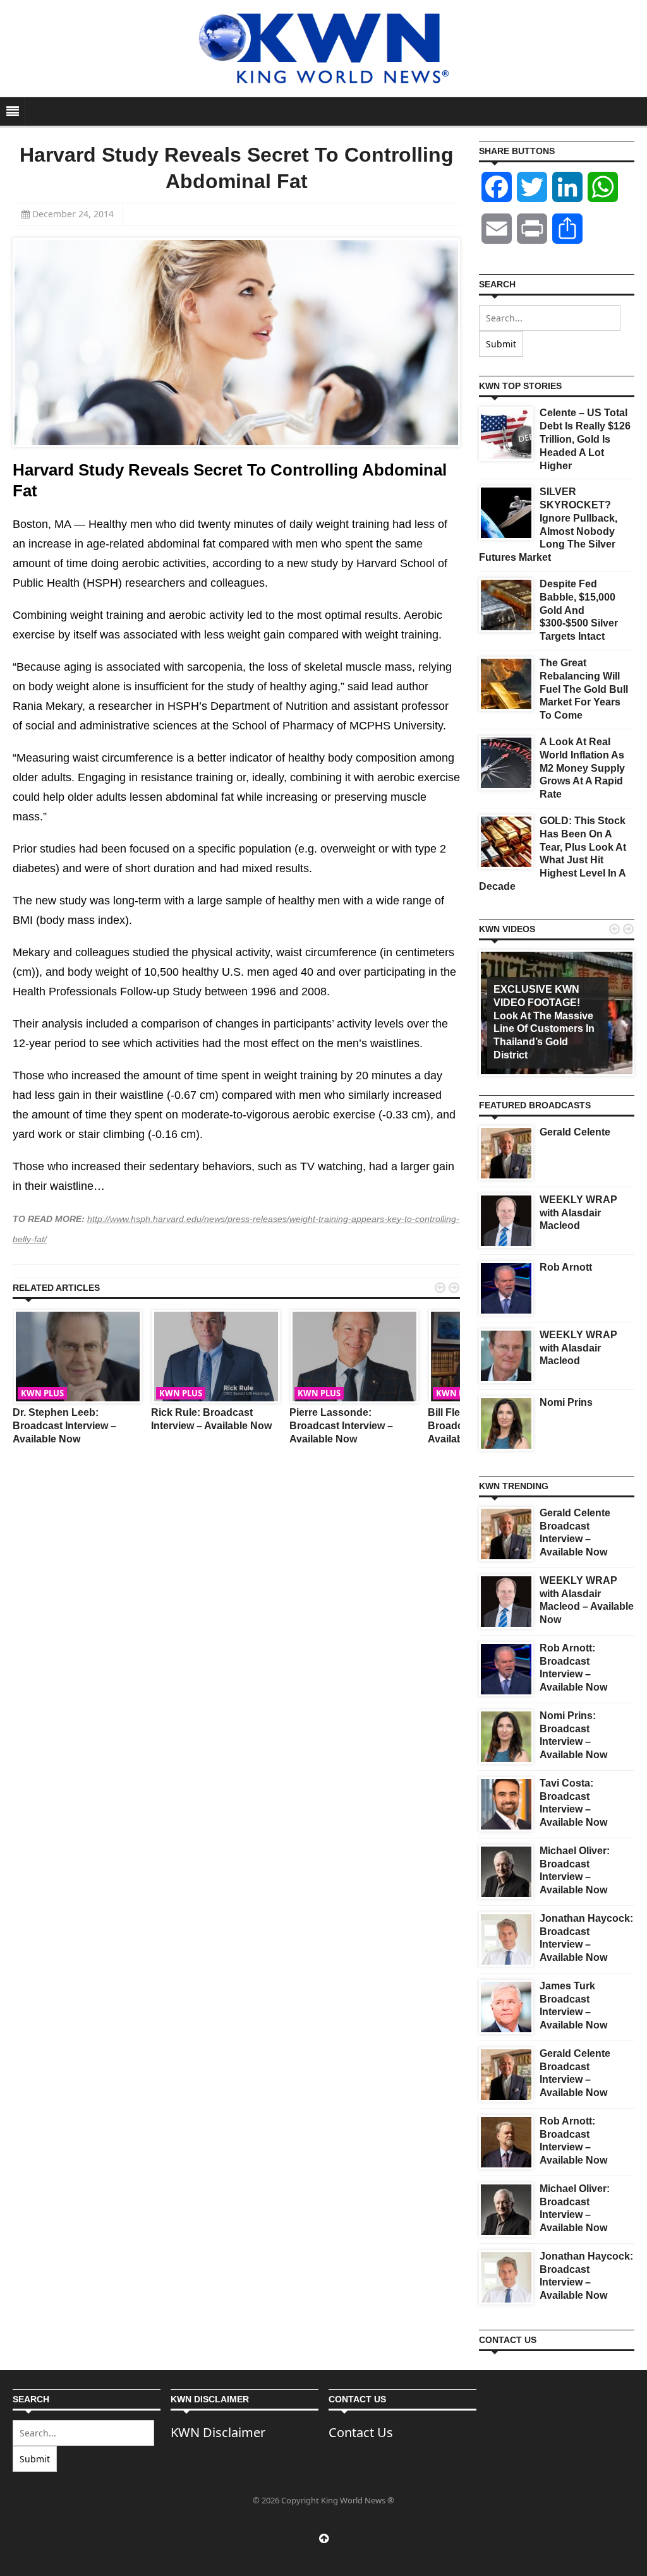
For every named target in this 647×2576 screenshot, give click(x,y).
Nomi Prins (566, 1402)
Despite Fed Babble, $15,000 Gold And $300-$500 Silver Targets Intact (579, 610)
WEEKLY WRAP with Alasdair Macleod (578, 1213)
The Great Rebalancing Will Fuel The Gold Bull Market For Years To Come (584, 689)
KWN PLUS (42, 1393)
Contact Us (361, 2432)
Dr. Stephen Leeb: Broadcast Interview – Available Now (64, 1426)
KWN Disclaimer (218, 2432)
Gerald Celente (575, 1132)
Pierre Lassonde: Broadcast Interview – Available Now (341, 1426)
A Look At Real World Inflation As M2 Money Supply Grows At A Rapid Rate (582, 768)
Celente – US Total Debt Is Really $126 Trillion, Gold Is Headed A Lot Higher (585, 439)
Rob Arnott (566, 1267)
